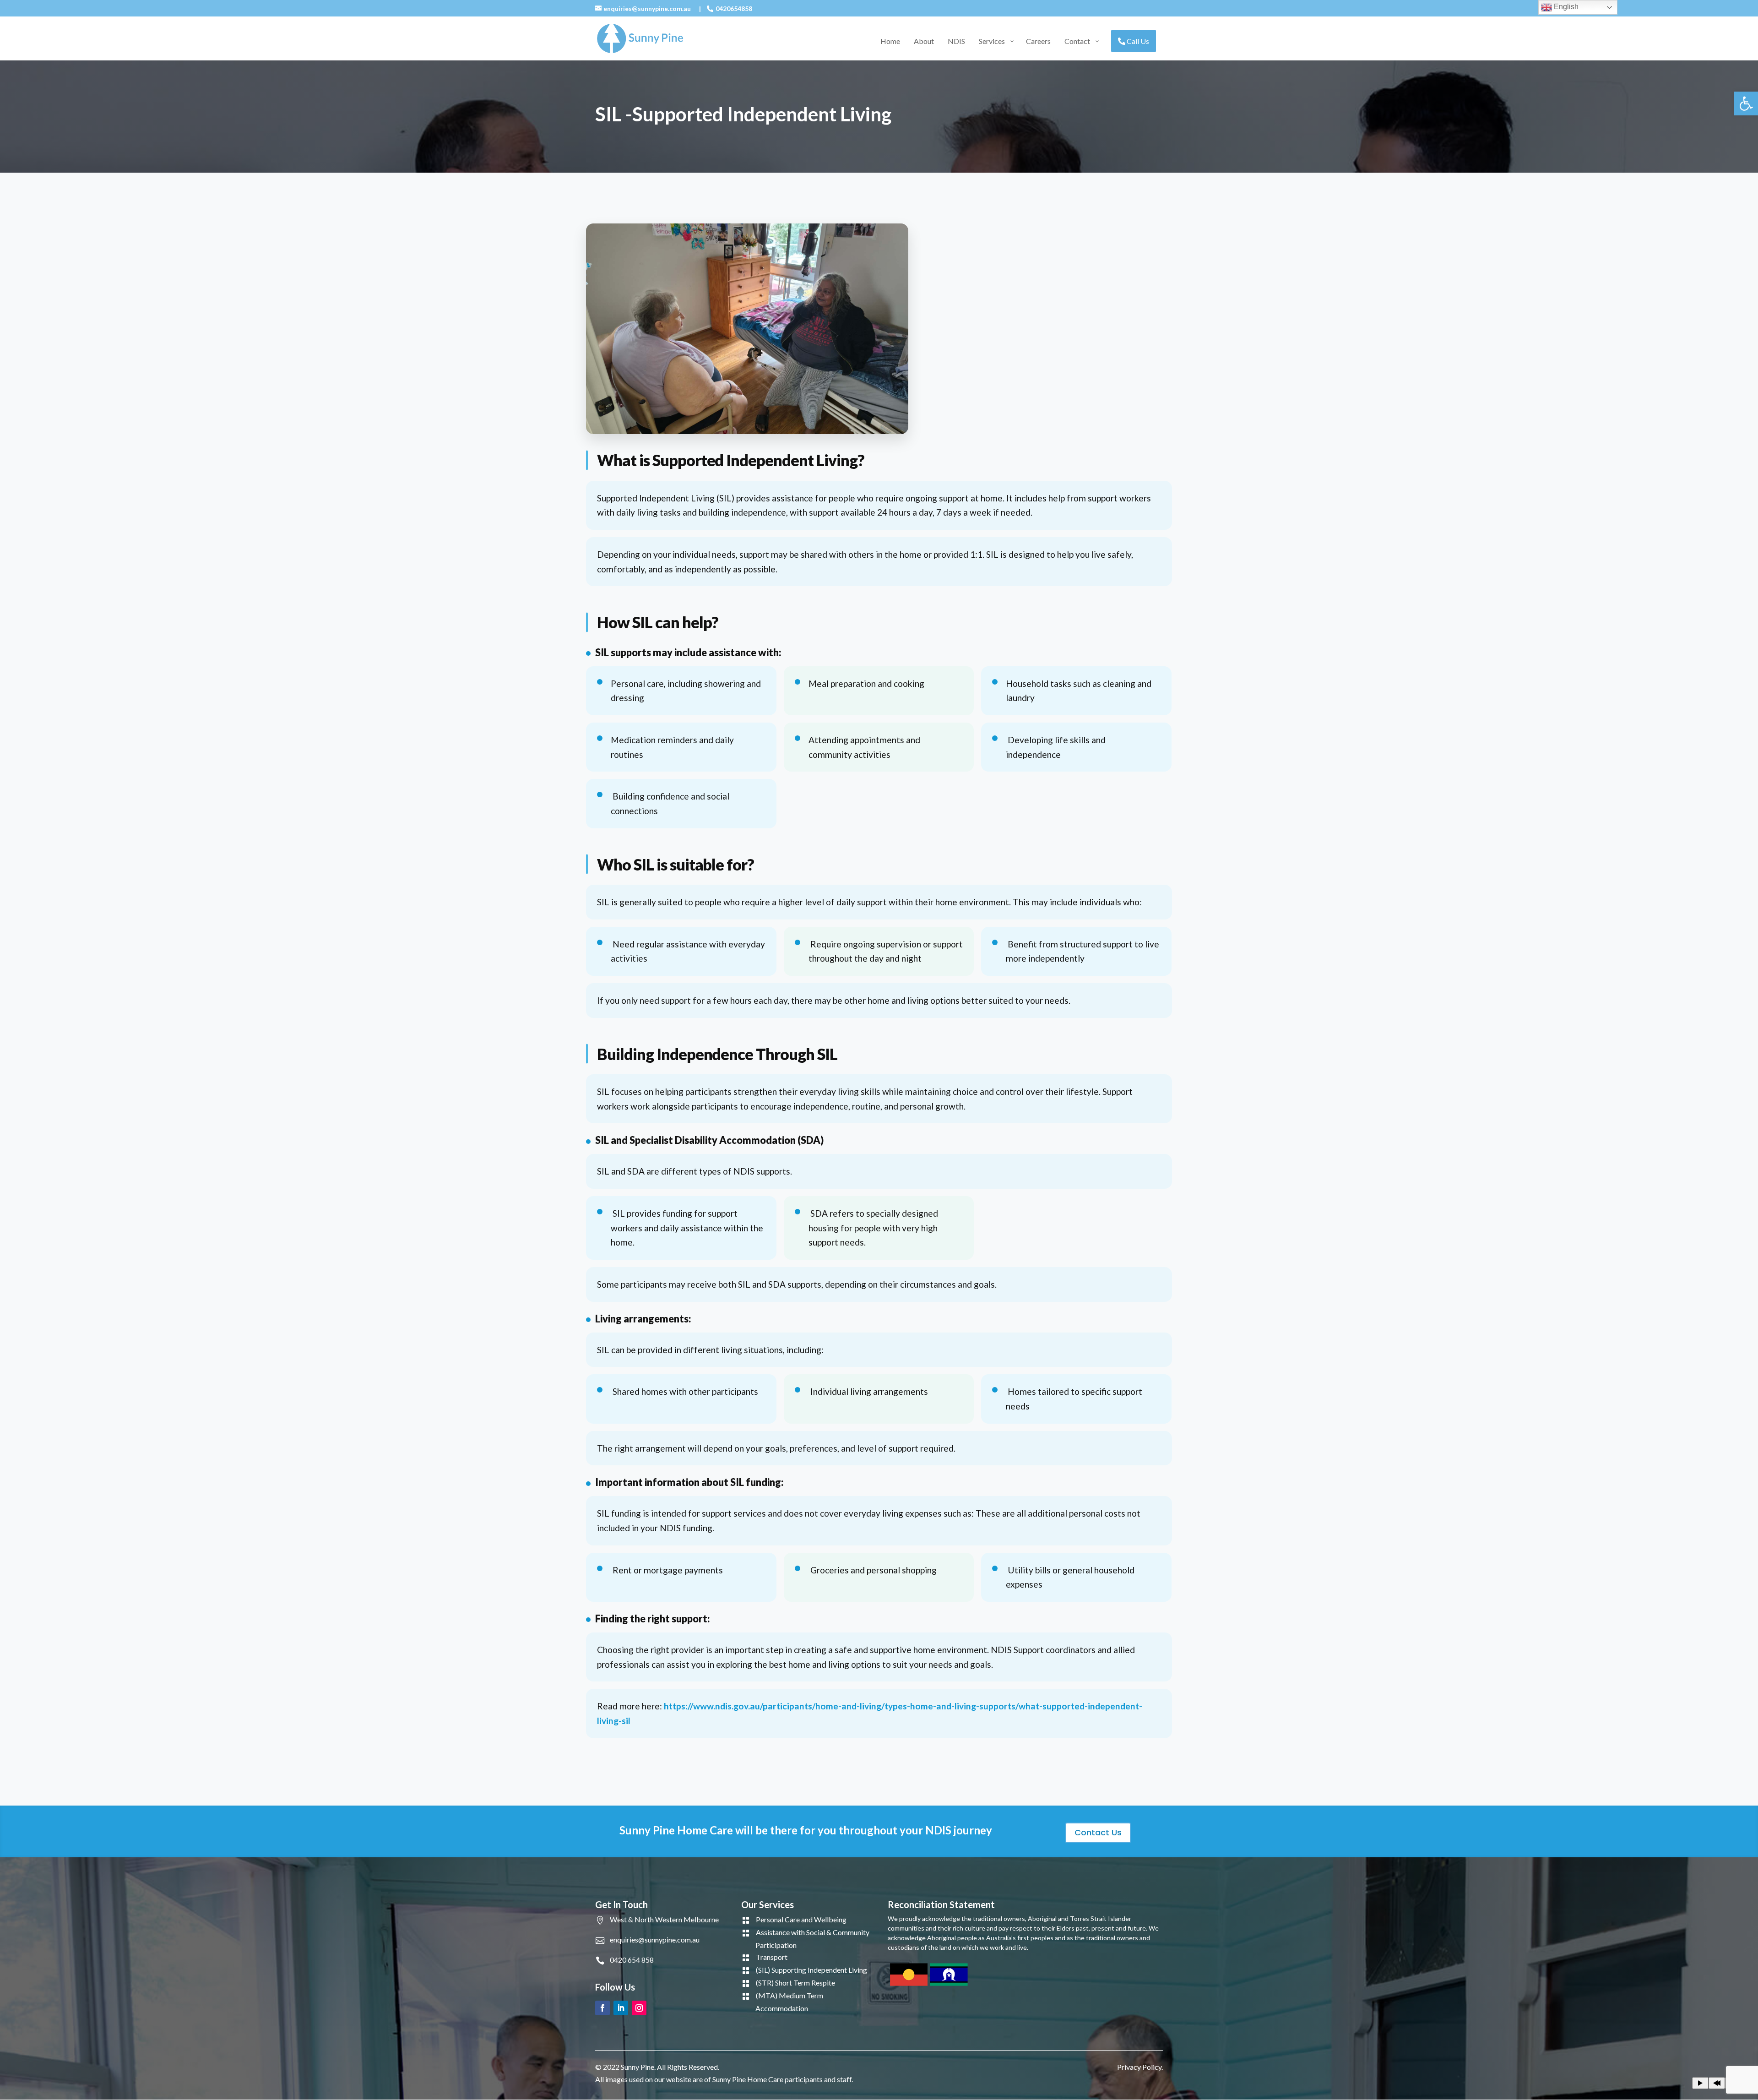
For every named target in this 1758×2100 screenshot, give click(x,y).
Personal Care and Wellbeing (801, 1919)
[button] (1746, 103)
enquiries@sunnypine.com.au (655, 1940)
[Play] (1700, 2083)
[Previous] (1717, 2083)
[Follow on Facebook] (602, 2008)
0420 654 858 (632, 1960)
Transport (772, 1957)
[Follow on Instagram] (639, 2008)
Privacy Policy (1139, 2067)
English (1565, 7)
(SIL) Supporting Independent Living (811, 1970)
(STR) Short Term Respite (795, 1983)
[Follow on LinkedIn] (621, 2008)
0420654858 (734, 8)
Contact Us (1098, 1832)
